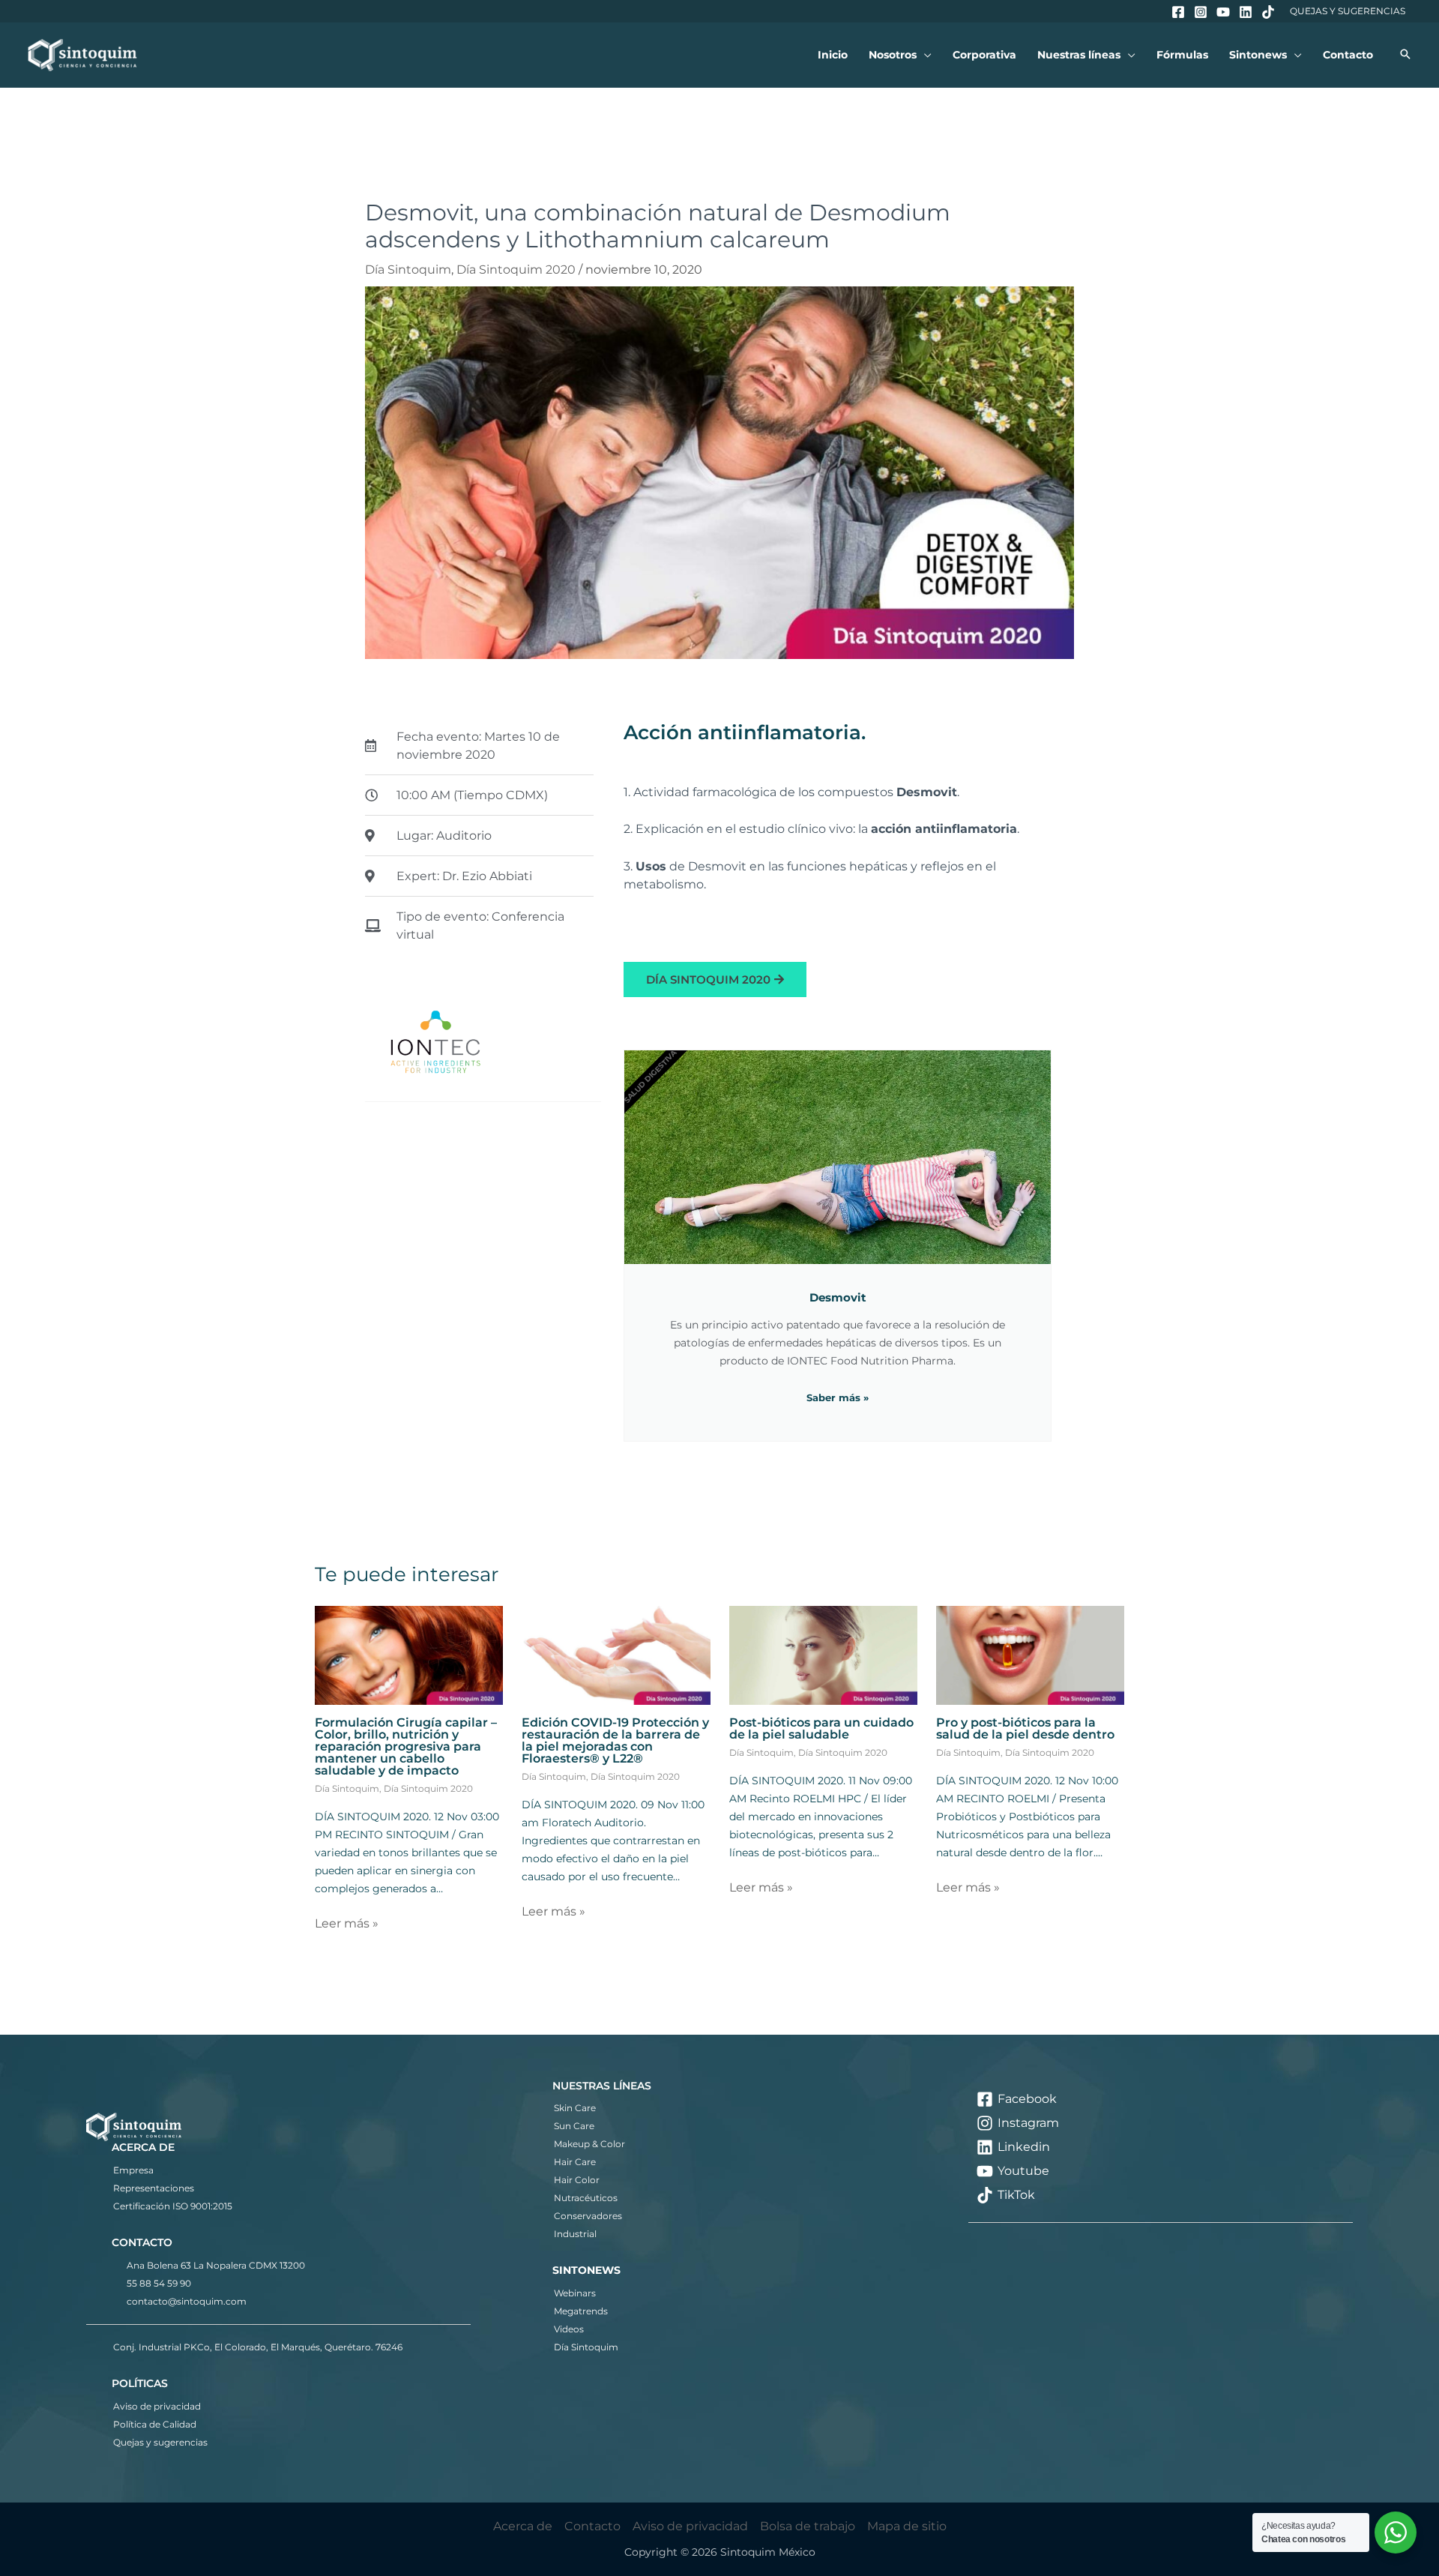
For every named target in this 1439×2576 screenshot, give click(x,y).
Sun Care (574, 2126)
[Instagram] (1201, 12)
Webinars (575, 2293)
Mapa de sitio (907, 2526)
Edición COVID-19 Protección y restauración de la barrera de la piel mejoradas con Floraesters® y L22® (615, 1740)
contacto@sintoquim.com (187, 2301)
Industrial (575, 2234)
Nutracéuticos (586, 2198)
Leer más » (347, 1923)
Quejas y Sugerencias (1348, 11)
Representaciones (154, 2188)
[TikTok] (1268, 12)
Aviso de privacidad (157, 2406)
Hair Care (575, 2162)
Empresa (133, 2170)
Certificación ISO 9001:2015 (173, 2206)
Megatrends (581, 2311)
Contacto (592, 2526)
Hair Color (577, 2180)
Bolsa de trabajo (808, 2526)
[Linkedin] (1246, 12)
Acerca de (523, 2526)
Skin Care (575, 2108)
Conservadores (588, 2216)
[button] (924, 55)
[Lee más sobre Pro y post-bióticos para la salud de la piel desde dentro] (1030, 1654)
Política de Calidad (155, 2424)
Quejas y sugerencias (160, 2442)
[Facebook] (1178, 12)
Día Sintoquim (408, 270)
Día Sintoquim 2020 (516, 270)
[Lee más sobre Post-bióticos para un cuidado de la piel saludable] (823, 1654)
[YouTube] (1223, 12)
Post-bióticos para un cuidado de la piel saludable (821, 1728)
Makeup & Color (589, 2144)
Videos (569, 2329)
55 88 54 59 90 (159, 2283)
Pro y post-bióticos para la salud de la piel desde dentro (1025, 1728)
